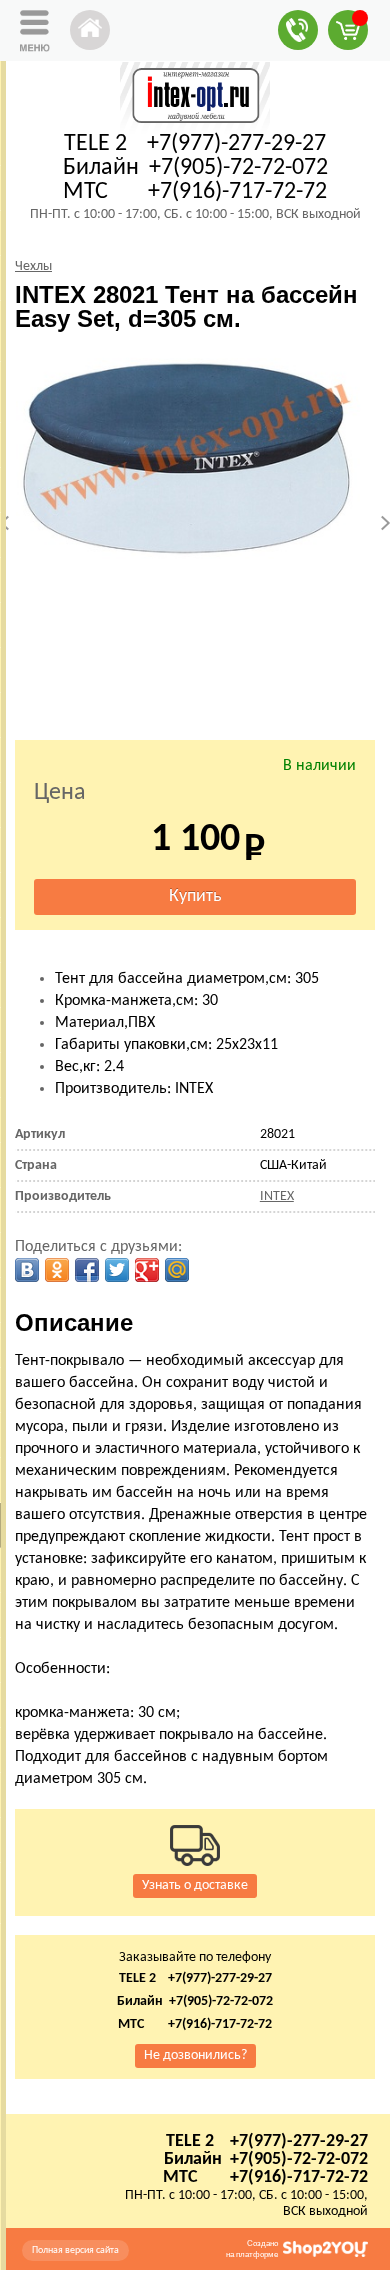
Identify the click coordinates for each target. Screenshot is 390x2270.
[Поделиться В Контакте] (27, 1270)
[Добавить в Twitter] (117, 1270)
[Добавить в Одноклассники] (57, 1270)
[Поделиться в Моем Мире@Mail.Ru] (177, 1270)
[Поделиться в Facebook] (87, 1270)
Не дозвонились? (195, 2055)
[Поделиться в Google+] (147, 1270)
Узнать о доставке (195, 1885)
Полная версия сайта (75, 2250)
